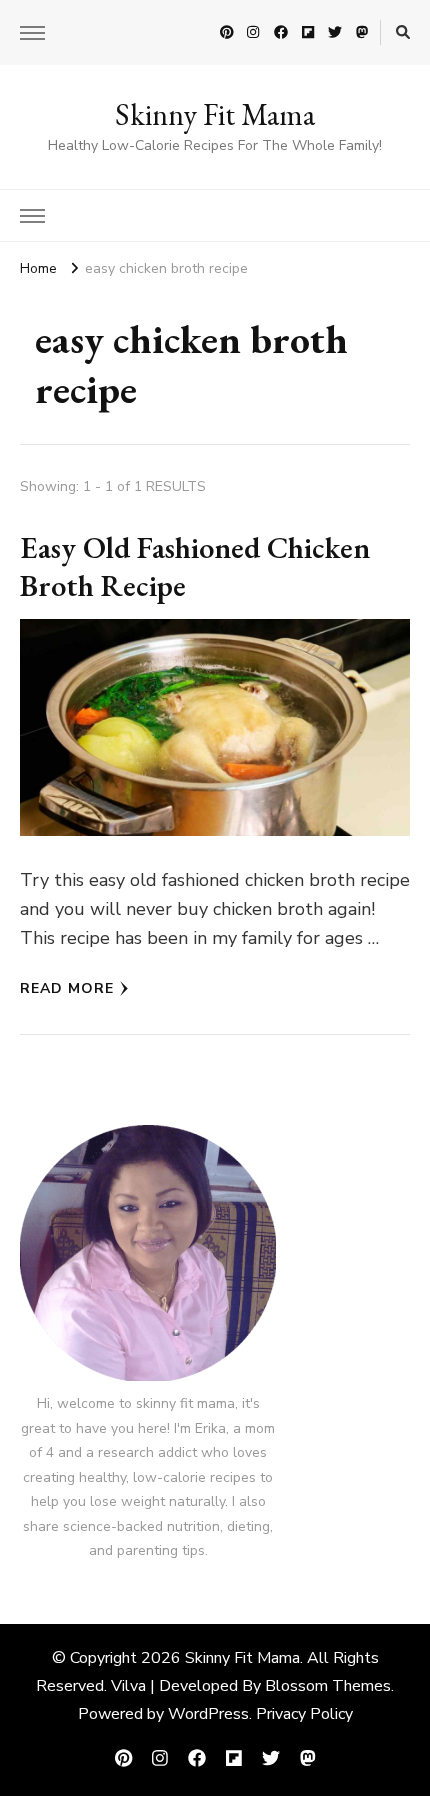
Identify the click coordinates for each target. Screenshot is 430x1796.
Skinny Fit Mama (215, 114)
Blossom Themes (328, 1686)
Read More (67, 988)
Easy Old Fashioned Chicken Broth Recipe (195, 566)
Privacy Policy (304, 1714)
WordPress (208, 1714)
